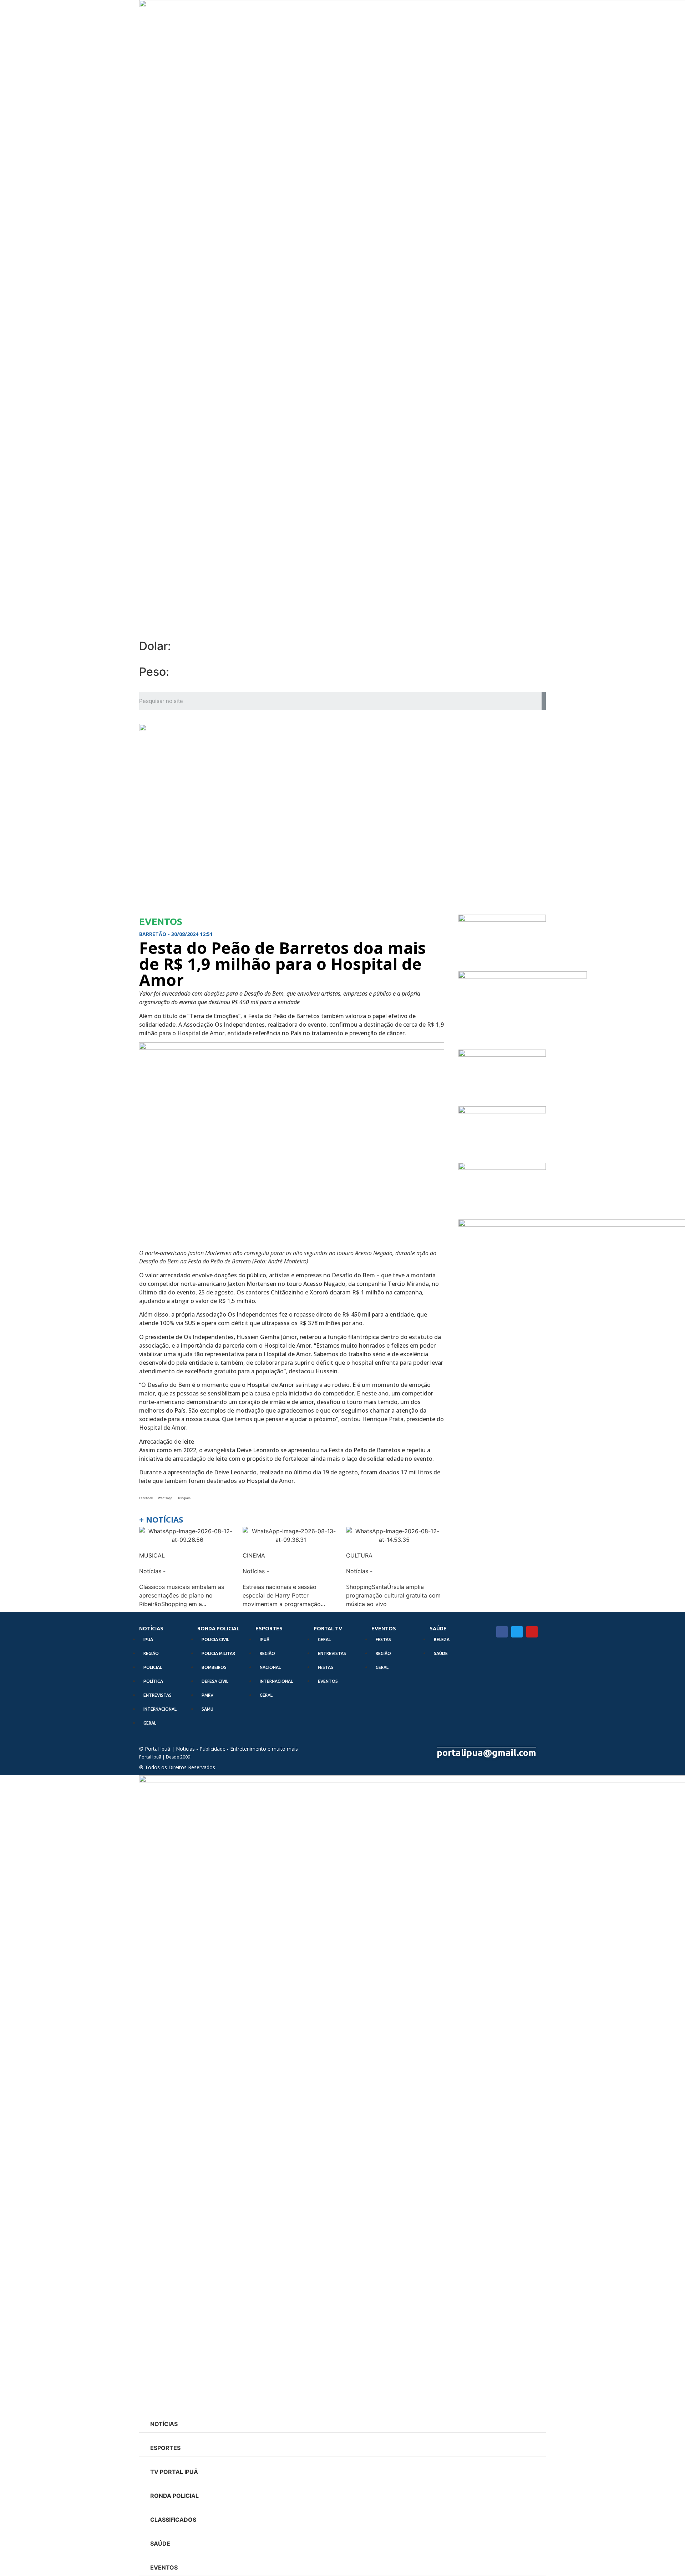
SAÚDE (438, 1629)
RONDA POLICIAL (218, 1629)
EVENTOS (384, 1629)
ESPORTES (269, 1629)
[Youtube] (532, 1632)
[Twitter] (517, 1632)
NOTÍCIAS (151, 1629)
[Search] (544, 701)
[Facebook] (502, 1632)
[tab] (342, 2424)
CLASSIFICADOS (173, 2520)
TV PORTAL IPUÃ (174, 2472)
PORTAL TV (328, 1629)
